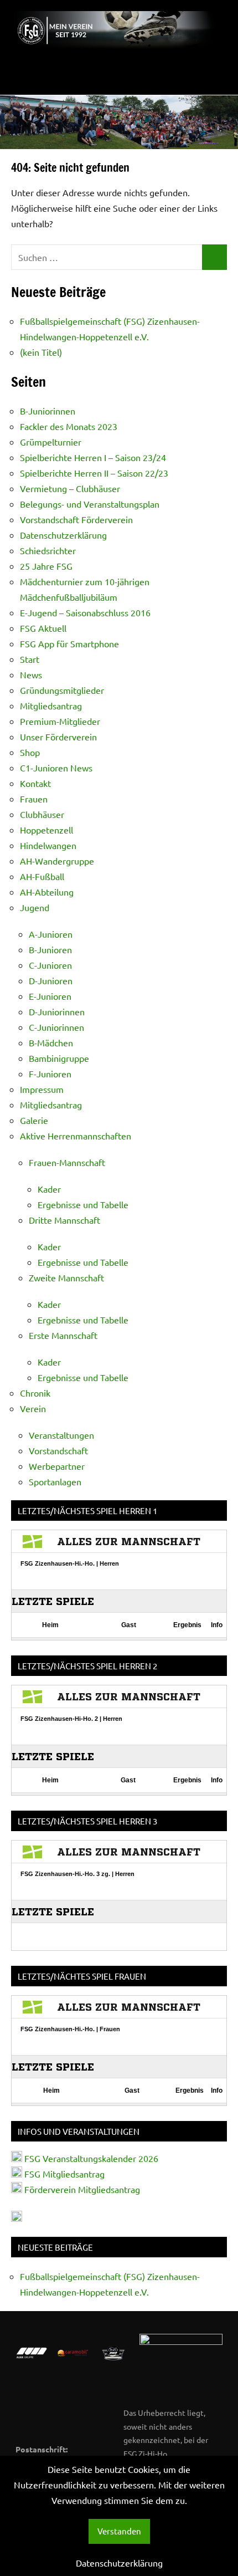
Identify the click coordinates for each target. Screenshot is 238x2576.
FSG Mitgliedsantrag (64, 2174)
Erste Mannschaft (63, 1335)
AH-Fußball (42, 876)
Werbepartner (57, 1466)
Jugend (35, 907)
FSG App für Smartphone (69, 643)
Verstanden (119, 2531)
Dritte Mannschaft (64, 1220)
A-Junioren (51, 934)
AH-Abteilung (47, 892)
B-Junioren (50, 949)
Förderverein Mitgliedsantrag (82, 2189)
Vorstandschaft (58, 1450)
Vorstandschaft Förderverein (76, 519)
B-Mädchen (51, 1042)
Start (30, 659)
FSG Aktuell (43, 628)
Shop (30, 752)
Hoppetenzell (46, 830)
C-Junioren (50, 965)
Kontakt (35, 783)
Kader (49, 1189)
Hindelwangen (48, 845)
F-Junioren (50, 1074)
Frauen (34, 799)
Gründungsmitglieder (62, 690)
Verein (33, 1408)
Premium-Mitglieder (60, 721)
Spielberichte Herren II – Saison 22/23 (94, 473)
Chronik (35, 1393)
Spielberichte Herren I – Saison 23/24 (93, 457)
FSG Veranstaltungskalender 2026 (90, 2158)
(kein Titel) (41, 352)
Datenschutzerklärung (63, 535)
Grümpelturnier (51, 442)
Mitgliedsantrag (51, 706)
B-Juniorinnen (48, 411)
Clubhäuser (42, 814)
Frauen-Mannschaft (67, 1162)
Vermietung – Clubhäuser (70, 488)
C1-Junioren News (56, 768)
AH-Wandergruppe (57, 861)
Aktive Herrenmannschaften (76, 1136)
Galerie (34, 1120)
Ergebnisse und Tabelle (83, 1204)
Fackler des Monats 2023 (69, 426)
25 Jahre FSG (46, 566)
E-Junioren (50, 996)
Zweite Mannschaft (66, 1277)
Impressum (42, 1089)
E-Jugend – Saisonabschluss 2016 (85, 612)
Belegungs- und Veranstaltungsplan (90, 504)
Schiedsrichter (48, 550)
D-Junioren (51, 980)
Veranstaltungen (61, 1435)
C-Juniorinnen (56, 1027)
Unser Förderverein (58, 737)
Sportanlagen (55, 1481)
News (31, 674)
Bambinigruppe (59, 1058)
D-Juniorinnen (57, 1011)
